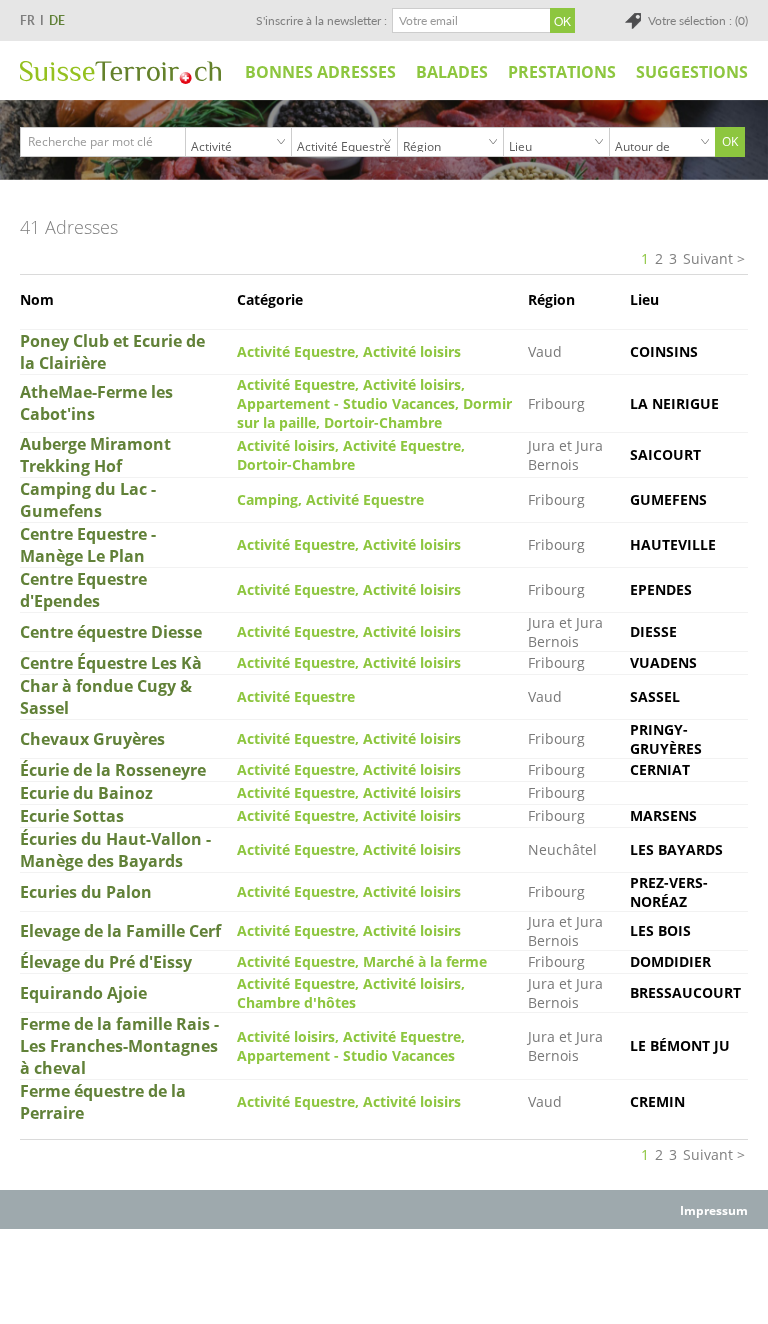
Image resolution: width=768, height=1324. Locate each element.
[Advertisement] (384, 1275)
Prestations (562, 72)
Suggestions (692, 72)
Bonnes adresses (320, 72)
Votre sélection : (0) (698, 20)
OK (730, 141)
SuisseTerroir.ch (120, 72)
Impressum (714, 1210)
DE (57, 20)
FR (27, 20)
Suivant (708, 258)
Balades (452, 72)
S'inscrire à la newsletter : (321, 20)
